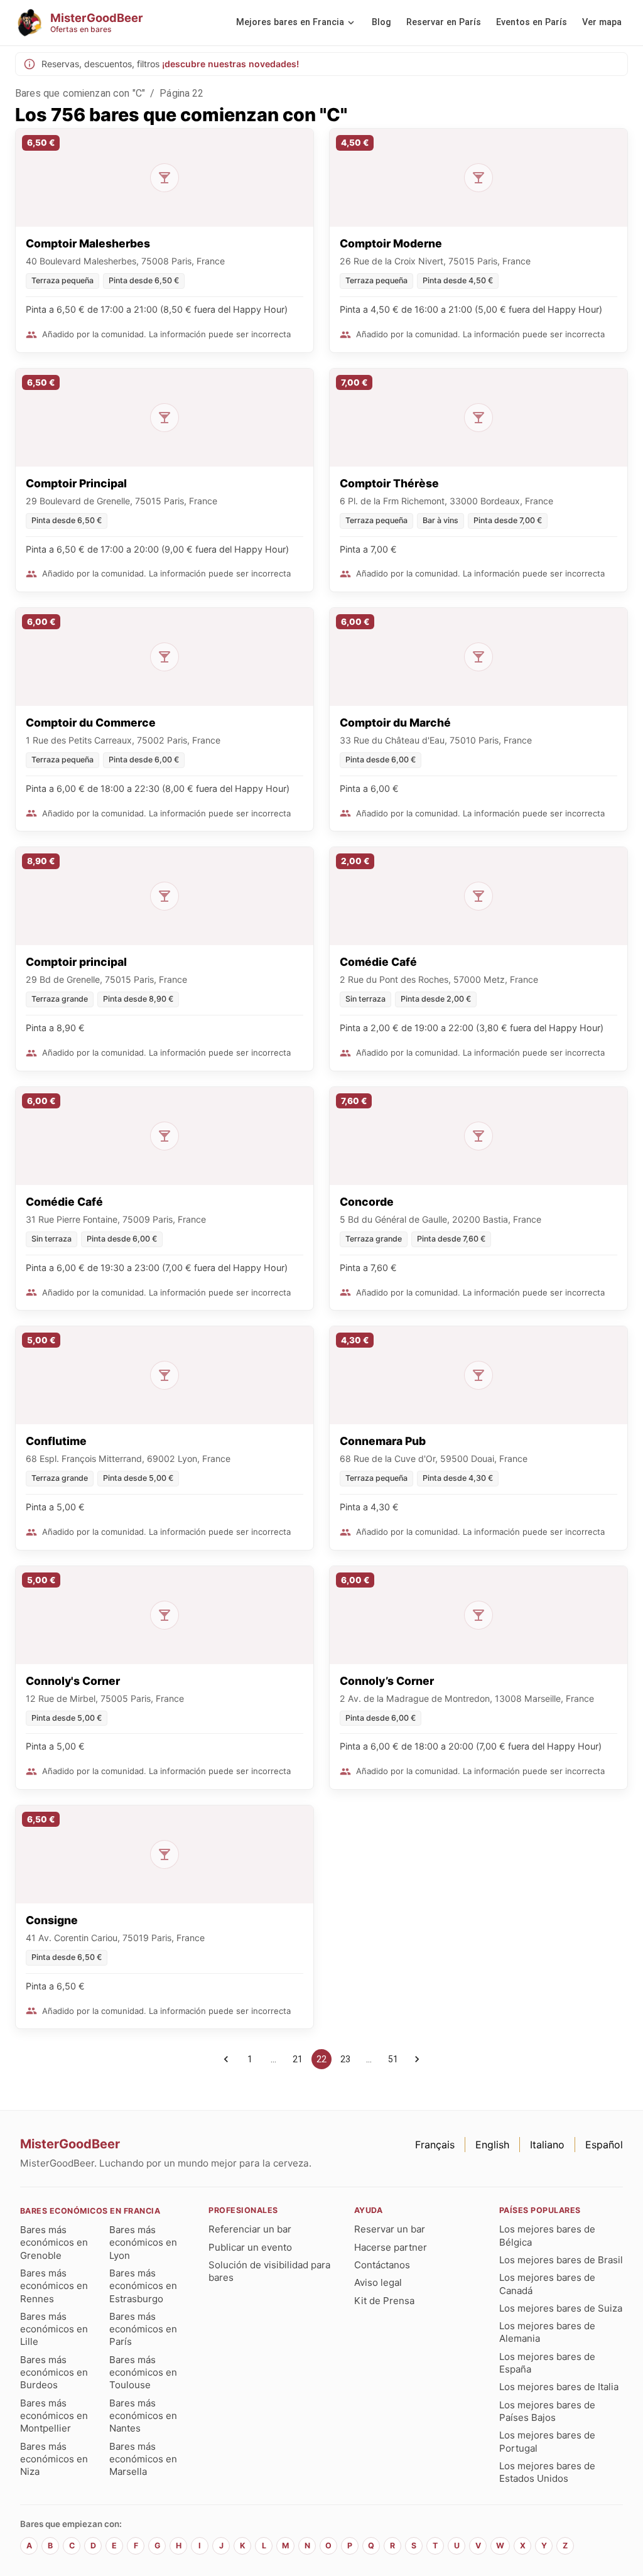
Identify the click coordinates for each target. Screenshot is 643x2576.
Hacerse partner (391, 2247)
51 (393, 2059)
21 (298, 2059)
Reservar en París (444, 22)
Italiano (547, 2145)
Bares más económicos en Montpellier (54, 2416)
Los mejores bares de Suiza (561, 2308)
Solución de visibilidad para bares (269, 2271)
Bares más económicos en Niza (54, 2459)
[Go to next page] (417, 2059)
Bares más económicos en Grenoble (54, 2243)
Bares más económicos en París (143, 2329)
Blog (381, 22)
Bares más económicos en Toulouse (143, 2373)
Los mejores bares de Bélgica (547, 2235)
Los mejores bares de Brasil (561, 2260)
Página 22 (181, 93)
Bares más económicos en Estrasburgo (143, 2286)
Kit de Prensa (384, 2301)
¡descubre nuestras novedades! (230, 64)
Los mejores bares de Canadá (547, 2284)
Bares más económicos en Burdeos (54, 2373)
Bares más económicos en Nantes (143, 2416)
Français (435, 2145)
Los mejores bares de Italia (559, 2387)
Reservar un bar (390, 2229)
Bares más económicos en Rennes (54, 2286)
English (492, 2145)
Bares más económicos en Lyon (143, 2243)
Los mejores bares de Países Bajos (547, 2411)
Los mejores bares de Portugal (547, 2441)
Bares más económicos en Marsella (143, 2459)
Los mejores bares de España (547, 2363)
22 (321, 2059)
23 (345, 2059)
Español (604, 2145)
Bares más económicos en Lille (54, 2329)
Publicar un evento (250, 2247)
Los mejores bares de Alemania (547, 2332)
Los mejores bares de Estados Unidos (547, 2472)
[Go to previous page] (226, 2059)
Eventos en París (532, 22)
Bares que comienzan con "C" (80, 93)
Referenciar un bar (250, 2229)
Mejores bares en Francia (290, 22)
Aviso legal (378, 2282)
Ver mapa (602, 22)
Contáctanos (382, 2265)
